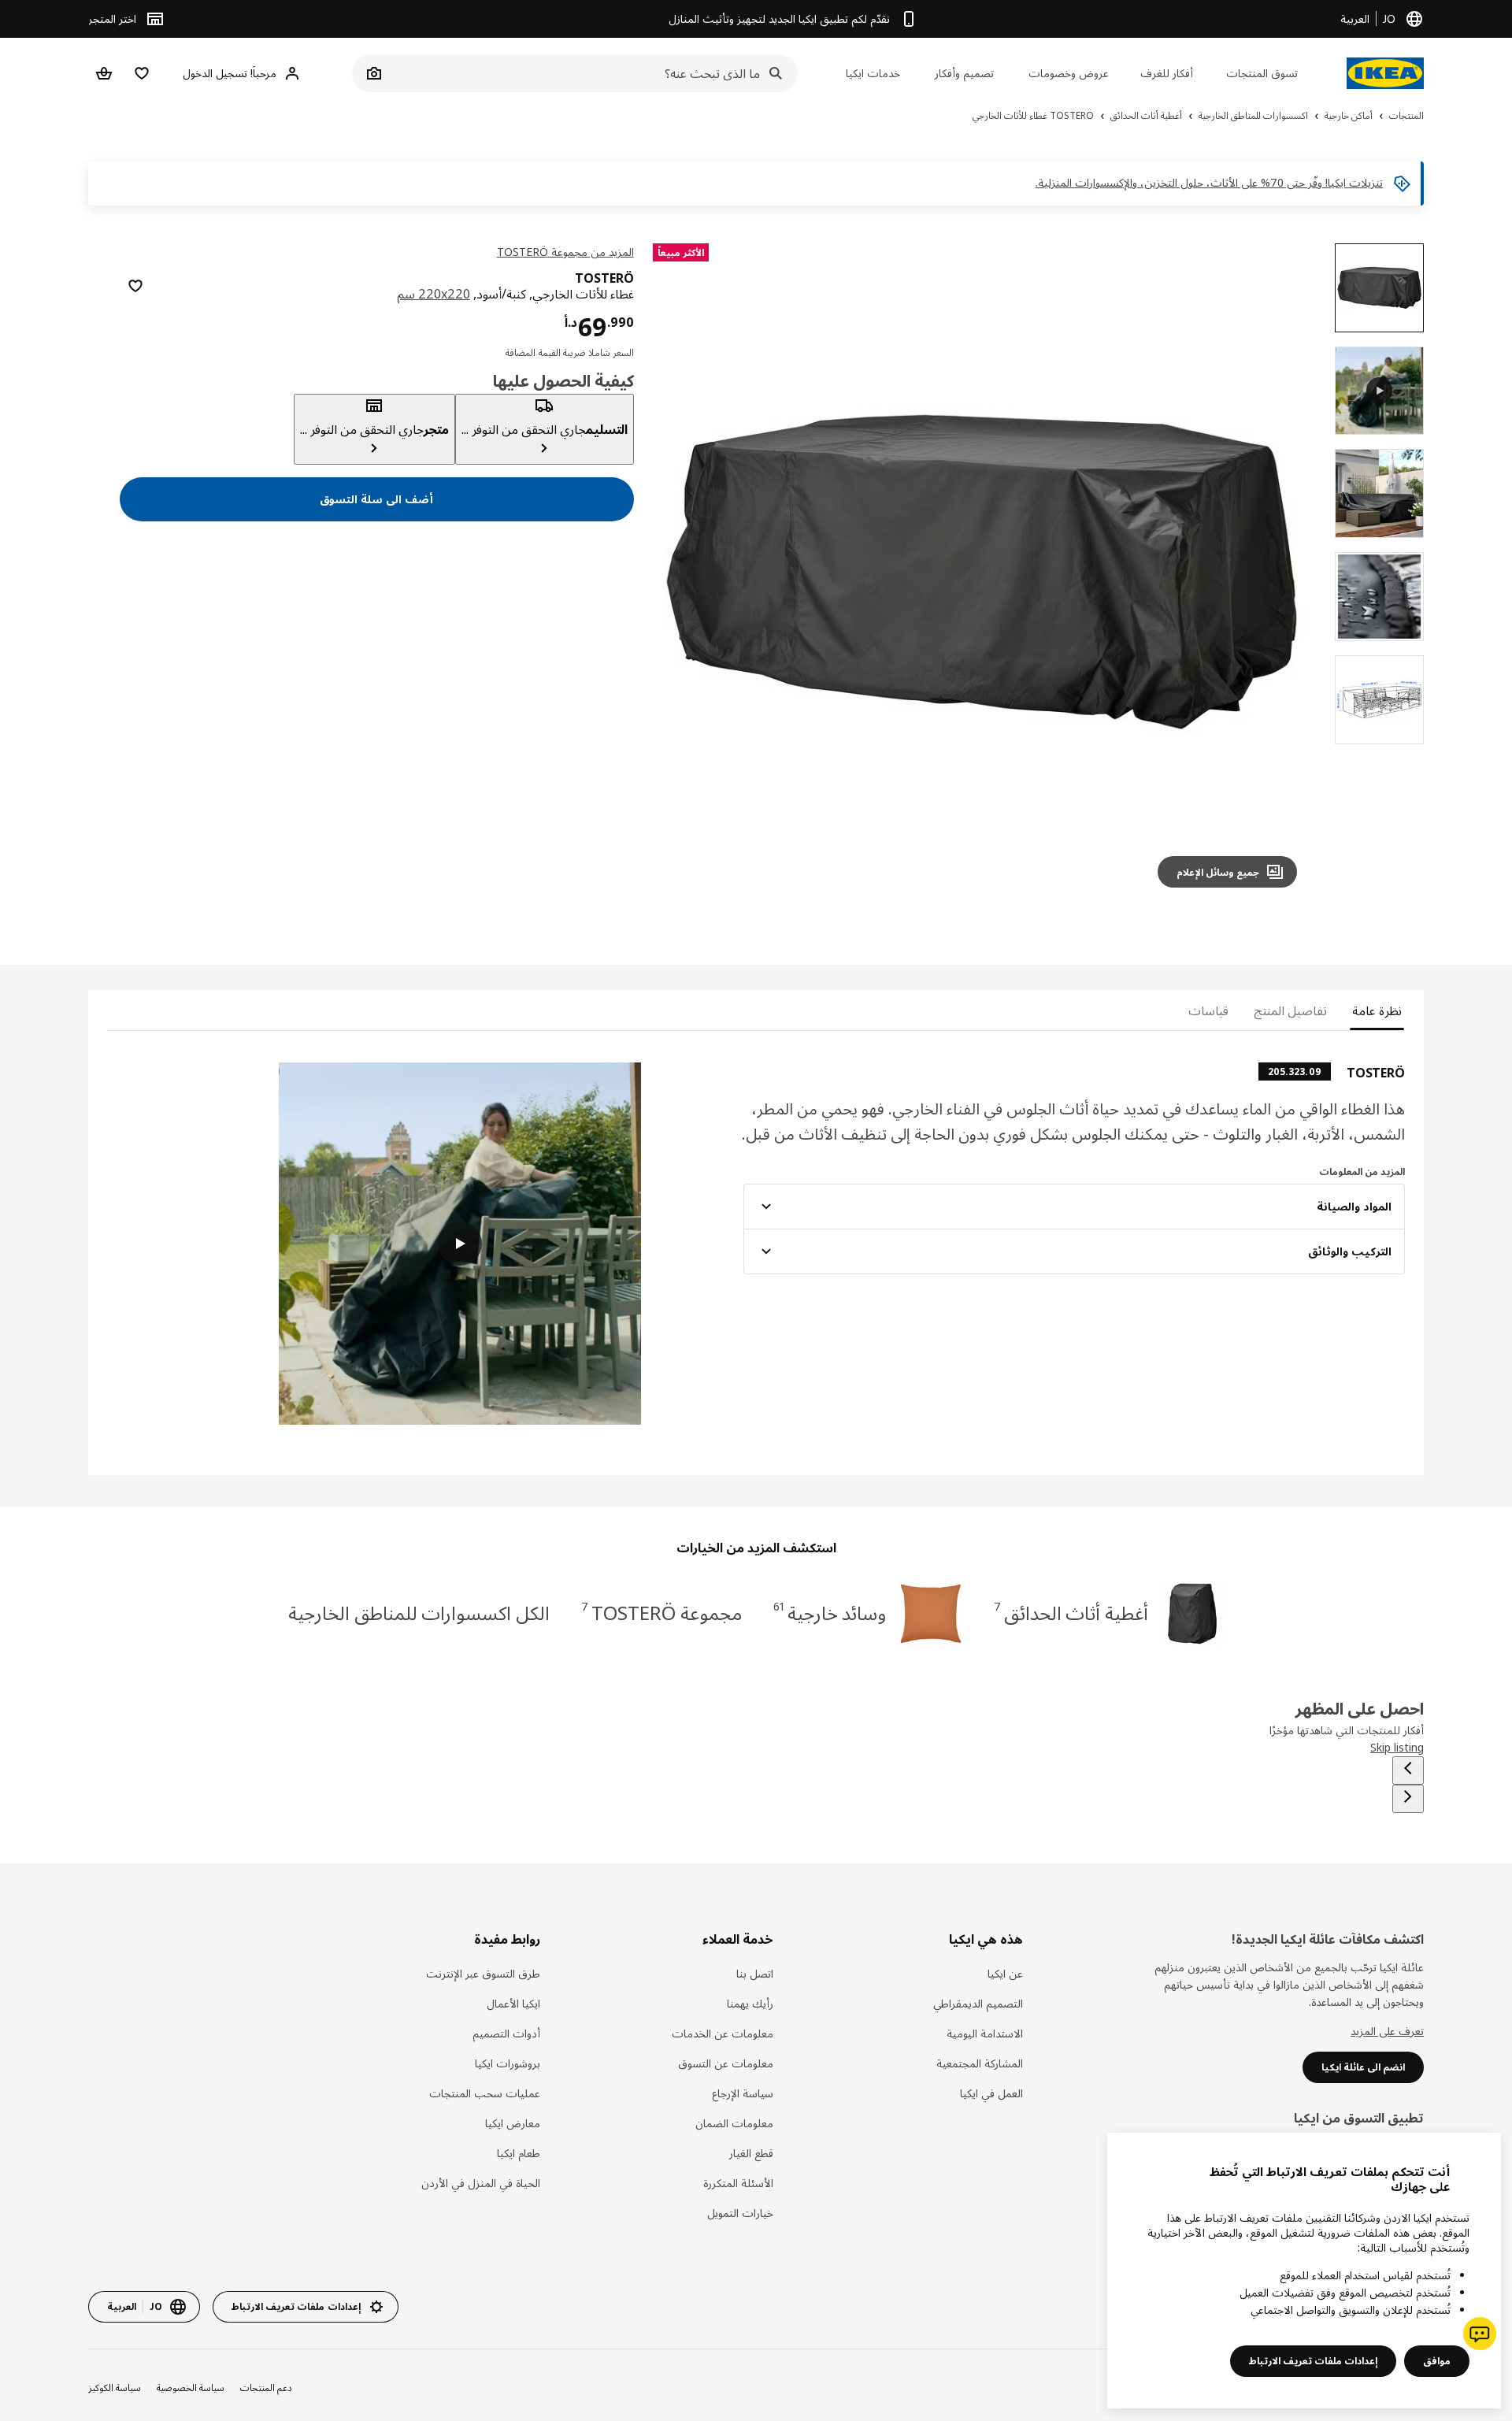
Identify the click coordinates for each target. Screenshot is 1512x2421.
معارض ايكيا (513, 2123)
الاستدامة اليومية (985, 2033)
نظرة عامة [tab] (1377, 1010)
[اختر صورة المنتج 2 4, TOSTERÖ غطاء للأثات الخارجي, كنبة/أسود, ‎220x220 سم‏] (1379, 493)
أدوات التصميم (506, 2033)
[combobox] (592, 73)
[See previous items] (1408, 1770)
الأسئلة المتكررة (738, 2183)
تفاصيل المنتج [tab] (1290, 1010)
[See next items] (1408, 1799)
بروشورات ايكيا (508, 2063)
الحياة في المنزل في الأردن (481, 2183)
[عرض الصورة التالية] (684, 572)
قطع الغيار (751, 2153)
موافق (1437, 2361)
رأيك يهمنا (750, 2003)
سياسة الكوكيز (115, 2388)
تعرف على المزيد (1387, 2031)
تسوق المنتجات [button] (1262, 73)
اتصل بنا (755, 1973)
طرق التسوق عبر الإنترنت (483, 1973)
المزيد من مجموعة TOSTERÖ (565, 252)
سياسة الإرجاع (743, 2093)
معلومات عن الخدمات (723, 2033)
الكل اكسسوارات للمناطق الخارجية (419, 1613)
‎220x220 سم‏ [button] (434, 294)
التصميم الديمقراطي (978, 2003)
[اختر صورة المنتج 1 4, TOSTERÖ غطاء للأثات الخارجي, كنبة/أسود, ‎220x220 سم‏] (1379, 288)
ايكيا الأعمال (513, 2003)
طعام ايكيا (519, 2153)
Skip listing (1397, 1747)
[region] (982, 572)
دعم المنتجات (266, 2388)
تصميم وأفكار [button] (964, 73)
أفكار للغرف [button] (1167, 73)
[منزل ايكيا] (1385, 73)
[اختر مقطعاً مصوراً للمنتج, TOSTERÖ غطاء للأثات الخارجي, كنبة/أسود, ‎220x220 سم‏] (1379, 391)
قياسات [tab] (1208, 1010)
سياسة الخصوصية (191, 2388)
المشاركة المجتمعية (980, 2063)
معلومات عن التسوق (726, 2063)
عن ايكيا (1005, 1973)
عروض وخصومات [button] (1069, 73)
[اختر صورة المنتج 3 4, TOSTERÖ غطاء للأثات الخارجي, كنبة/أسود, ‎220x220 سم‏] (1379, 597)
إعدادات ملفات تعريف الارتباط (1313, 2361)
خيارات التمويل (740, 2213)
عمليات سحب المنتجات (485, 2093)
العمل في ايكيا (991, 2093)
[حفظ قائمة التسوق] (135, 286)
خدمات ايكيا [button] (873, 73)
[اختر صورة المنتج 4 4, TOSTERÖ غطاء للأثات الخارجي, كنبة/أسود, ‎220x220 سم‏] (1379, 700)
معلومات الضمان (734, 2123)
